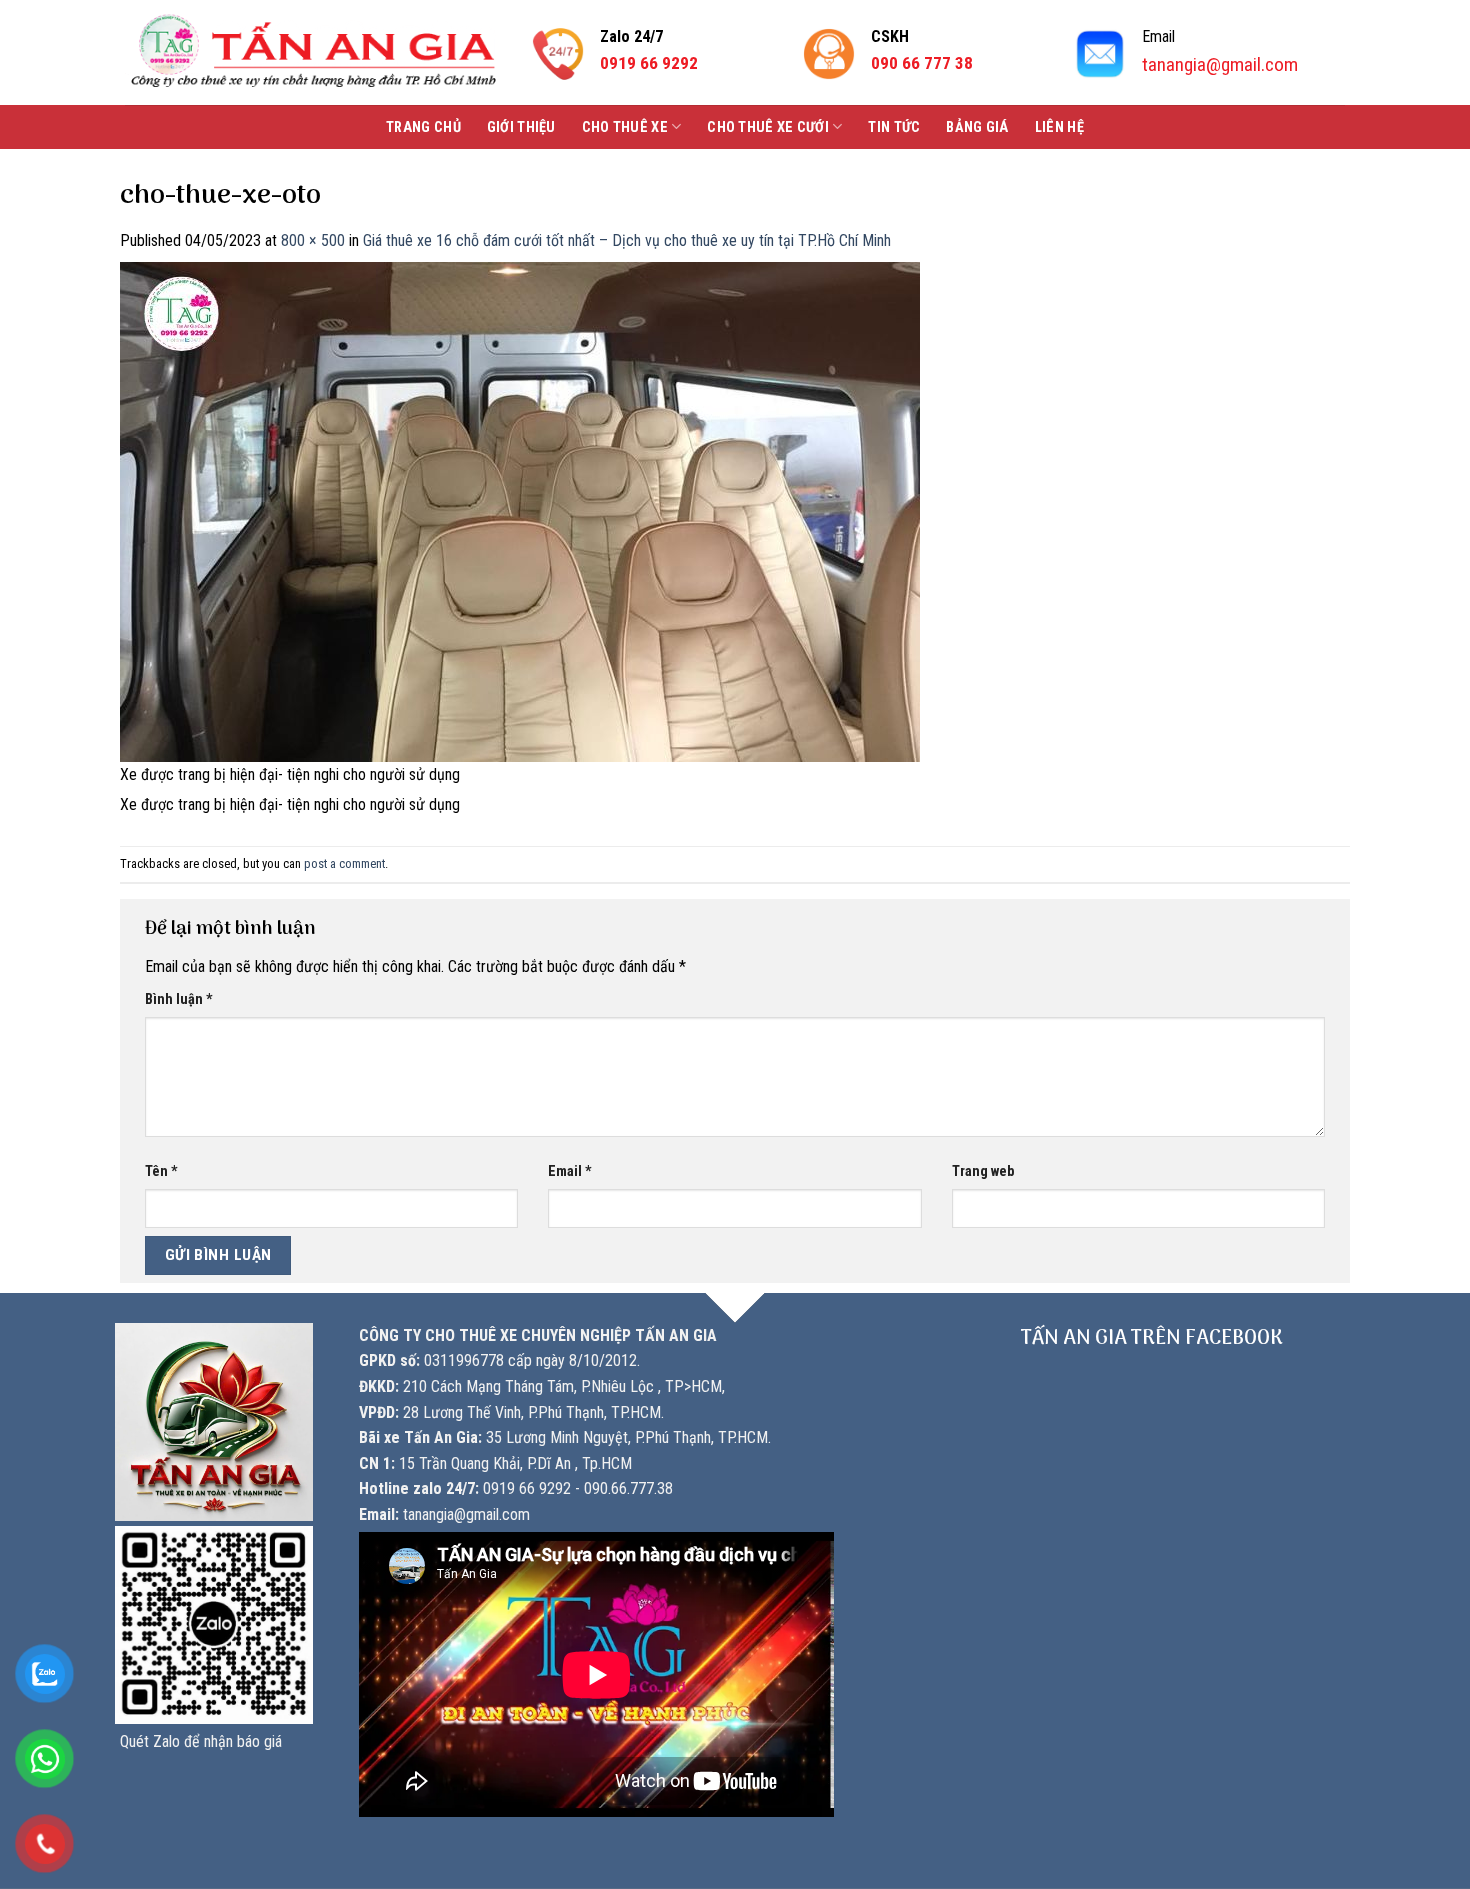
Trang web (983, 1171)
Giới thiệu (521, 127)
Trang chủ (423, 127)
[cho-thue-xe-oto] (520, 510)
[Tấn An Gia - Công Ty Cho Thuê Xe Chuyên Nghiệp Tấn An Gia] (313, 52)
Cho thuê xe (625, 127)
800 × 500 (313, 240)
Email (570, 1171)
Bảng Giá (977, 127)
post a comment (344, 863)
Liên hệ (1059, 127)
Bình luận (179, 999)
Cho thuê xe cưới (768, 127)
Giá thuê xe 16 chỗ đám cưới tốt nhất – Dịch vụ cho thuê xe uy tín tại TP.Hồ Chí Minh (627, 240)
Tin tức (894, 127)
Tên (161, 1171)
